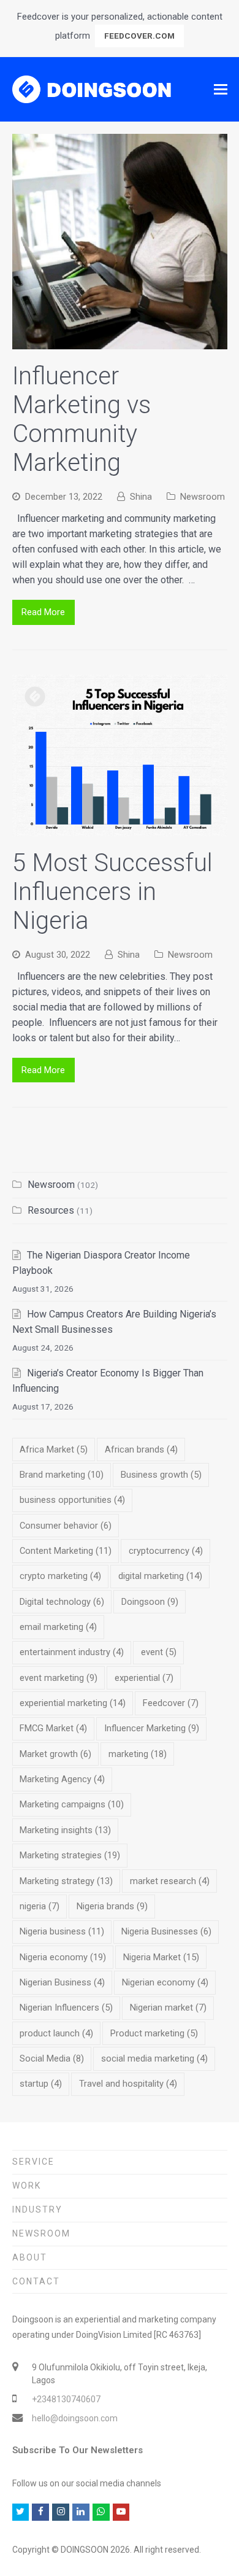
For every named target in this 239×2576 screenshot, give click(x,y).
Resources (51, 1210)
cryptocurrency (166, 1551)
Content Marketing (66, 1551)
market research (170, 1881)
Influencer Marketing (152, 1728)
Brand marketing (62, 1475)
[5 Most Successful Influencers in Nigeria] (120, 828)
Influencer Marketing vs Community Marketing (82, 419)
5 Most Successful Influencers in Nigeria (112, 892)
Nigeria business (62, 1931)
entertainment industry (72, 1652)
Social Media (52, 2058)
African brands (141, 1449)
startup (41, 2084)
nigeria (40, 1906)
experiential (144, 1678)
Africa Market (54, 1449)
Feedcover (171, 1703)
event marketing (59, 1678)
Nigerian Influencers (66, 2008)
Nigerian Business (62, 1982)
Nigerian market (168, 2008)
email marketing (58, 1627)
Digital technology (62, 1602)
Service (33, 2162)
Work (27, 2186)
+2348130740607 (66, 2399)
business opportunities (72, 1500)
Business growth (161, 1475)
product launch (56, 2033)
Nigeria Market (161, 1957)
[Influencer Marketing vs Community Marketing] (120, 342)
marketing (138, 1754)
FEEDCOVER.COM (139, 36)
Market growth (55, 1754)
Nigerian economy (165, 1982)
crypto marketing (60, 1576)
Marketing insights (65, 1830)
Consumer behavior (66, 1526)
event (159, 1652)
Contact (36, 2281)
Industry (37, 2209)
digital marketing (160, 1576)
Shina (141, 497)
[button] (221, 90)
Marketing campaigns (72, 1804)
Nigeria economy (63, 1957)
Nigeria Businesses (166, 1931)
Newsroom (203, 497)
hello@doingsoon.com (75, 2418)
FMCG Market (53, 1728)
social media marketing (154, 2058)
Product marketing (154, 2033)
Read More (43, 612)
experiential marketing (73, 1703)
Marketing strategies (70, 1855)
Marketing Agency (62, 1779)
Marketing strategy (66, 1881)
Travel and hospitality (128, 2084)
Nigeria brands (112, 1906)
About (30, 2257)
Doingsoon (150, 1602)
